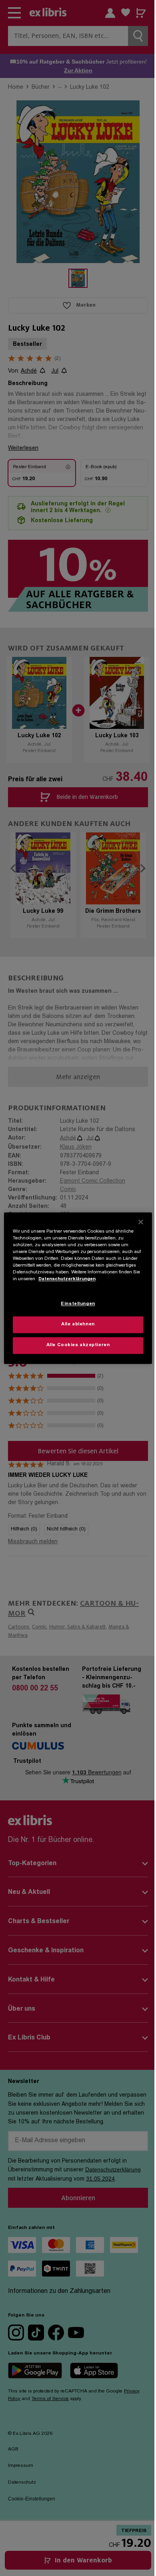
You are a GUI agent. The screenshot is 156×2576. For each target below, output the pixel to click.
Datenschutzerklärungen (67, 1279)
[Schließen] (141, 1222)
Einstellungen (78, 1304)
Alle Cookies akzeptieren (78, 1345)
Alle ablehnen (78, 1324)
